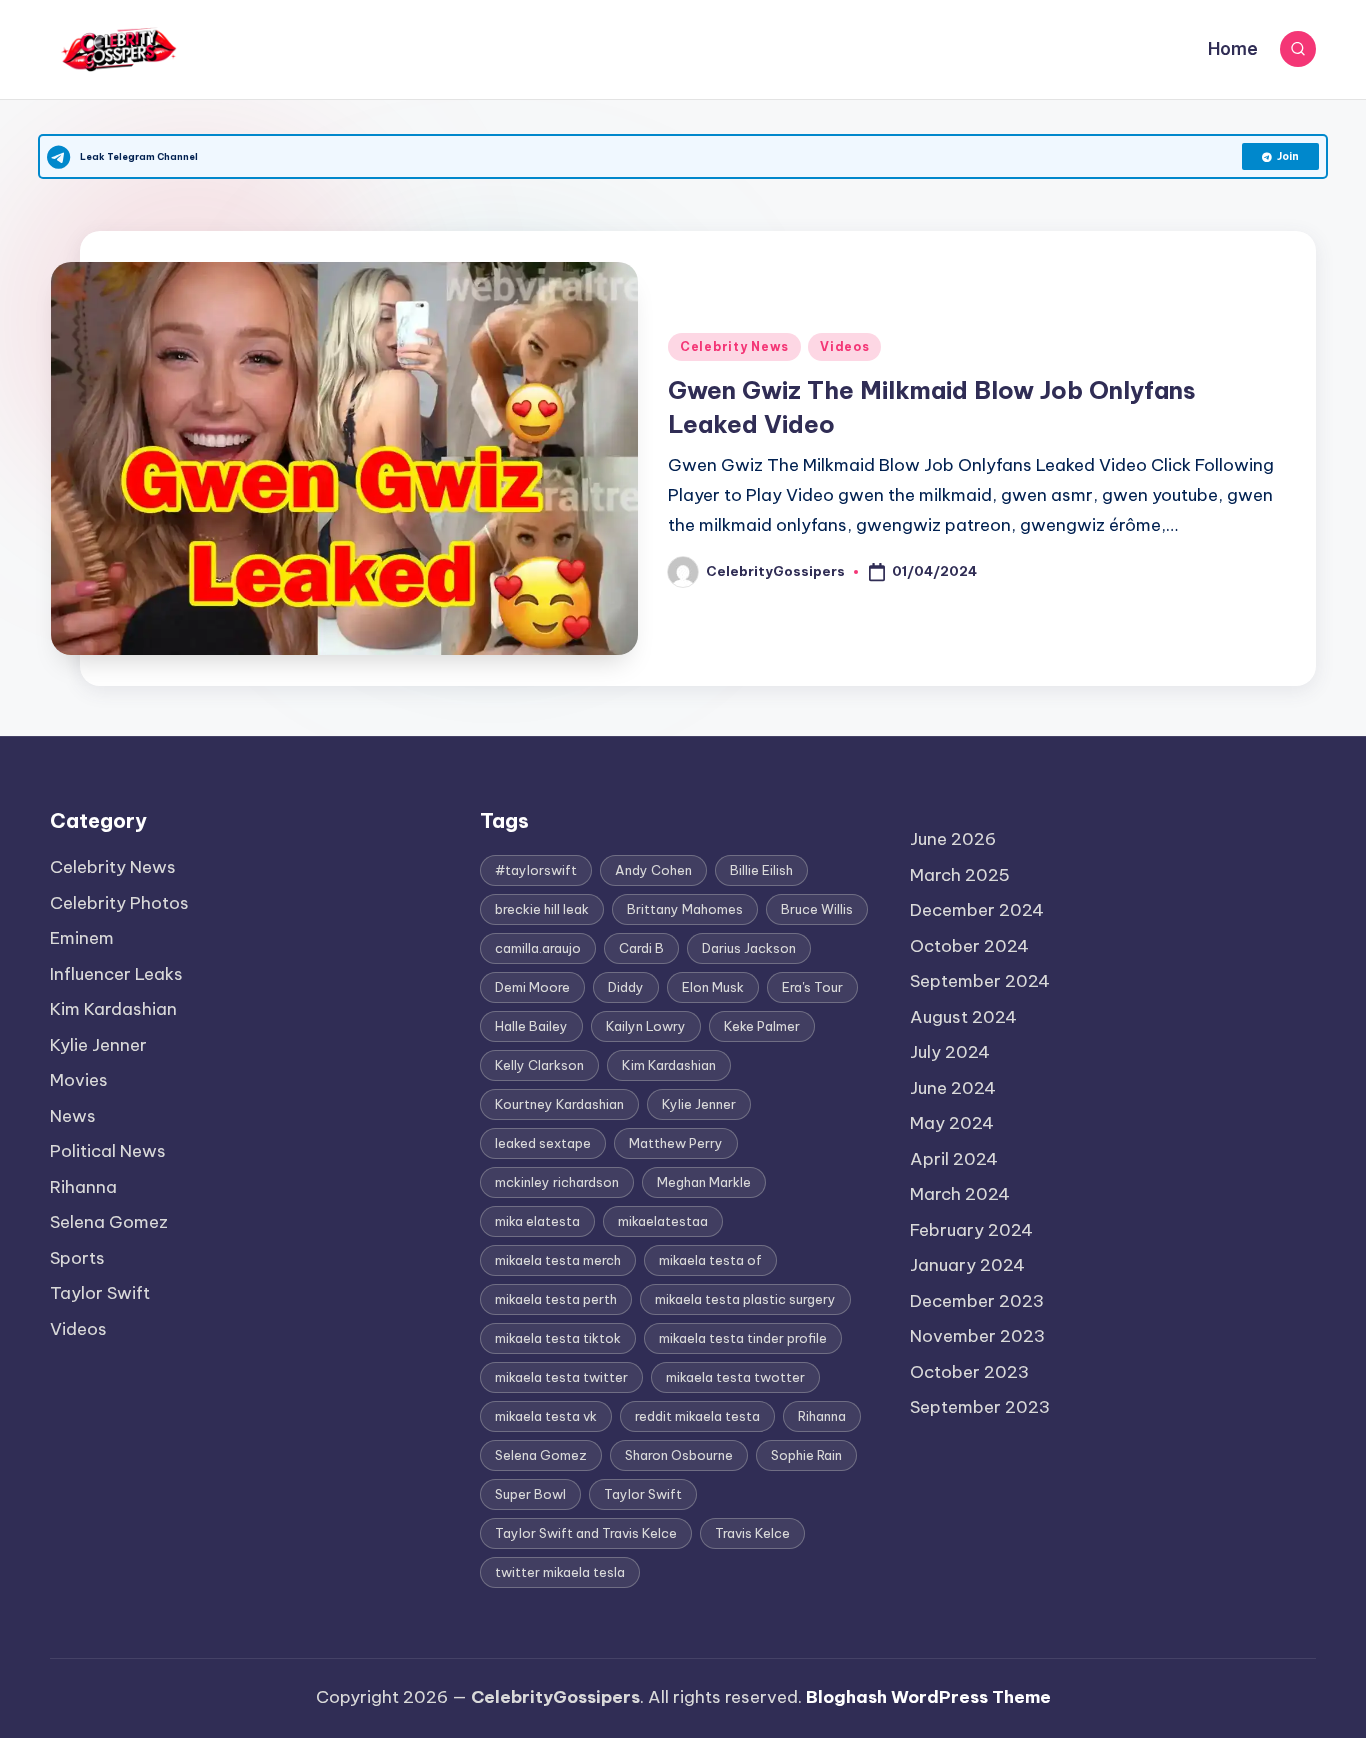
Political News (108, 1151)
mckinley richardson (557, 1182)
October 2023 (969, 1372)
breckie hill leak (542, 909)
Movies (79, 1080)
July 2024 (950, 1052)
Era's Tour (812, 987)
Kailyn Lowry (646, 1026)
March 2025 (960, 875)
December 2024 (977, 910)
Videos (844, 346)
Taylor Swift (100, 1293)
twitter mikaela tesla (560, 1572)
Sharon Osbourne (679, 1455)
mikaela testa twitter (561, 1377)
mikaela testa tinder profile (743, 1338)
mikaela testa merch (558, 1260)
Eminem (82, 938)
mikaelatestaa (663, 1221)
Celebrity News (734, 346)
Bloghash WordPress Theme (928, 1697)
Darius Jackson (749, 948)
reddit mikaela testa (697, 1416)
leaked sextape (543, 1143)
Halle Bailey (531, 1026)
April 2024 (954, 1159)
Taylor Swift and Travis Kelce (586, 1533)
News (73, 1116)
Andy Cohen (653, 870)
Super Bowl (530, 1494)
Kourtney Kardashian (559, 1104)
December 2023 (977, 1301)
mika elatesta (537, 1221)
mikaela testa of (710, 1260)
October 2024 (969, 946)
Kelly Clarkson (539, 1065)
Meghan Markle (704, 1182)
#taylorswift (536, 870)
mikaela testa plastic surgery (745, 1299)
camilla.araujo (538, 948)
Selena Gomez (109, 1222)
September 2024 (980, 981)
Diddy (626, 987)
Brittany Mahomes (685, 909)
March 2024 (960, 1194)
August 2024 (963, 1017)
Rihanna (83, 1187)
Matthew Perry (676, 1143)
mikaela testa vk (546, 1416)
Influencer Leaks (116, 974)
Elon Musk (713, 987)
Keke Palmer (762, 1026)
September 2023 (980, 1407)
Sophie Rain (806, 1455)
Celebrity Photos (119, 903)
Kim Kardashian (113, 1009)
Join (1288, 156)
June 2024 (953, 1088)
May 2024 (952, 1123)
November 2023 (977, 1336)
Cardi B (641, 948)
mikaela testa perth (556, 1299)
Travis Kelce (752, 1533)
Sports (77, 1258)
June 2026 (953, 839)
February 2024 (971, 1230)
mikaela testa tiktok (558, 1338)
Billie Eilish (761, 870)
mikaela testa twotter (735, 1377)
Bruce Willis (817, 909)
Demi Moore (532, 987)
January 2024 (967, 1265)
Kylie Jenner (98, 1045)
